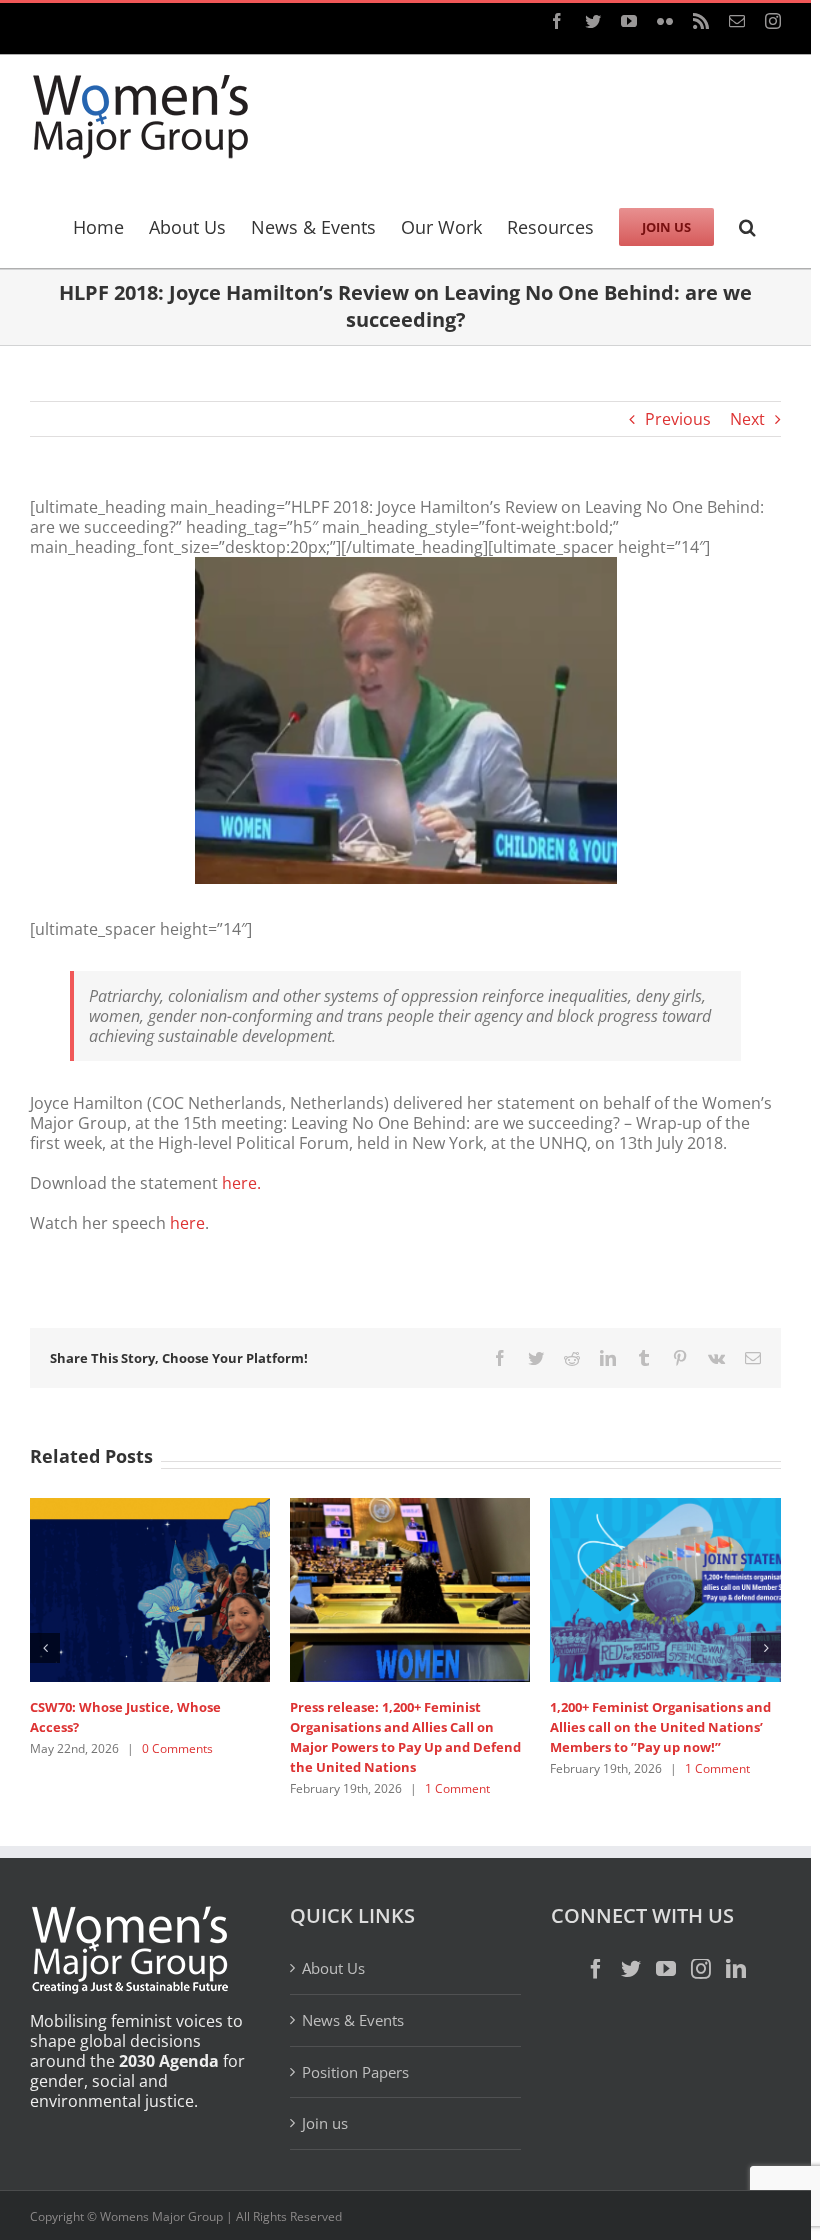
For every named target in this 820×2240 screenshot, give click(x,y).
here (187, 1223)
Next (747, 419)
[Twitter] (631, 1969)
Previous (678, 419)
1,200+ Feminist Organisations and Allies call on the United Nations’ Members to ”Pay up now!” (660, 1727)
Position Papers (355, 2072)
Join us (325, 2123)
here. (241, 1183)
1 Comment (457, 1788)
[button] (747, 224)
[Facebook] (596, 1969)
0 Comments (177, 1748)
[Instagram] (701, 1969)
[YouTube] (666, 1969)
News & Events (353, 2020)
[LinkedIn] (736, 1969)
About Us (333, 1968)
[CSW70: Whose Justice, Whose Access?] (150, 1588)
